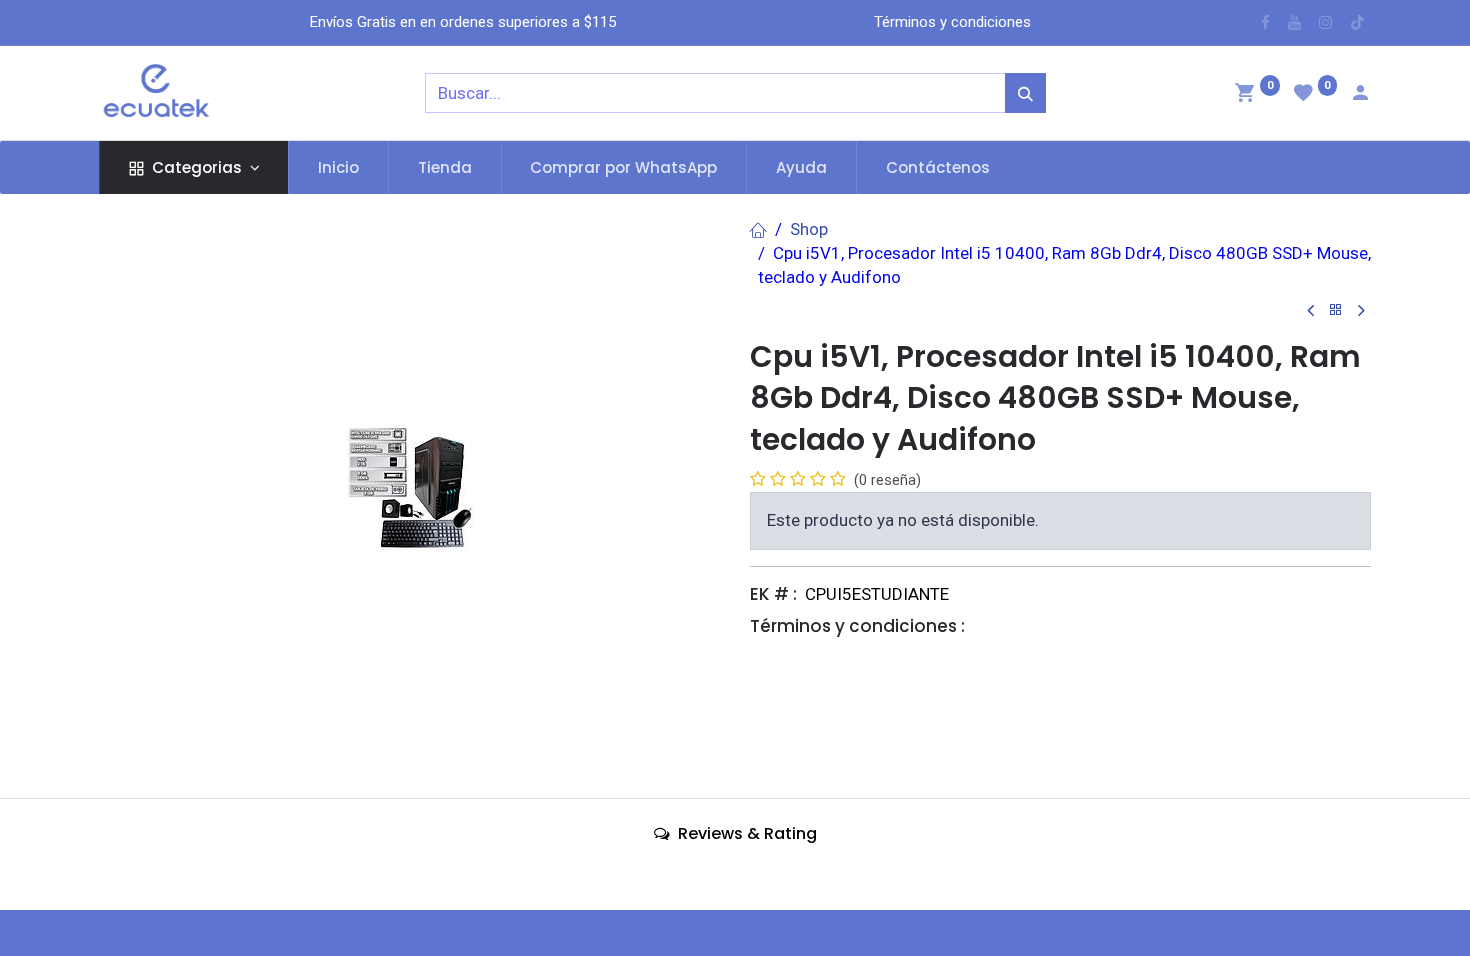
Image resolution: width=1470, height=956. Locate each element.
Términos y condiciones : (857, 626)
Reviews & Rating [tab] (745, 833)
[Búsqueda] (1025, 93)
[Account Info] (1360, 95)
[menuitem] (338, 167)
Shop (809, 229)
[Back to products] (1336, 310)
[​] (1265, 22)
